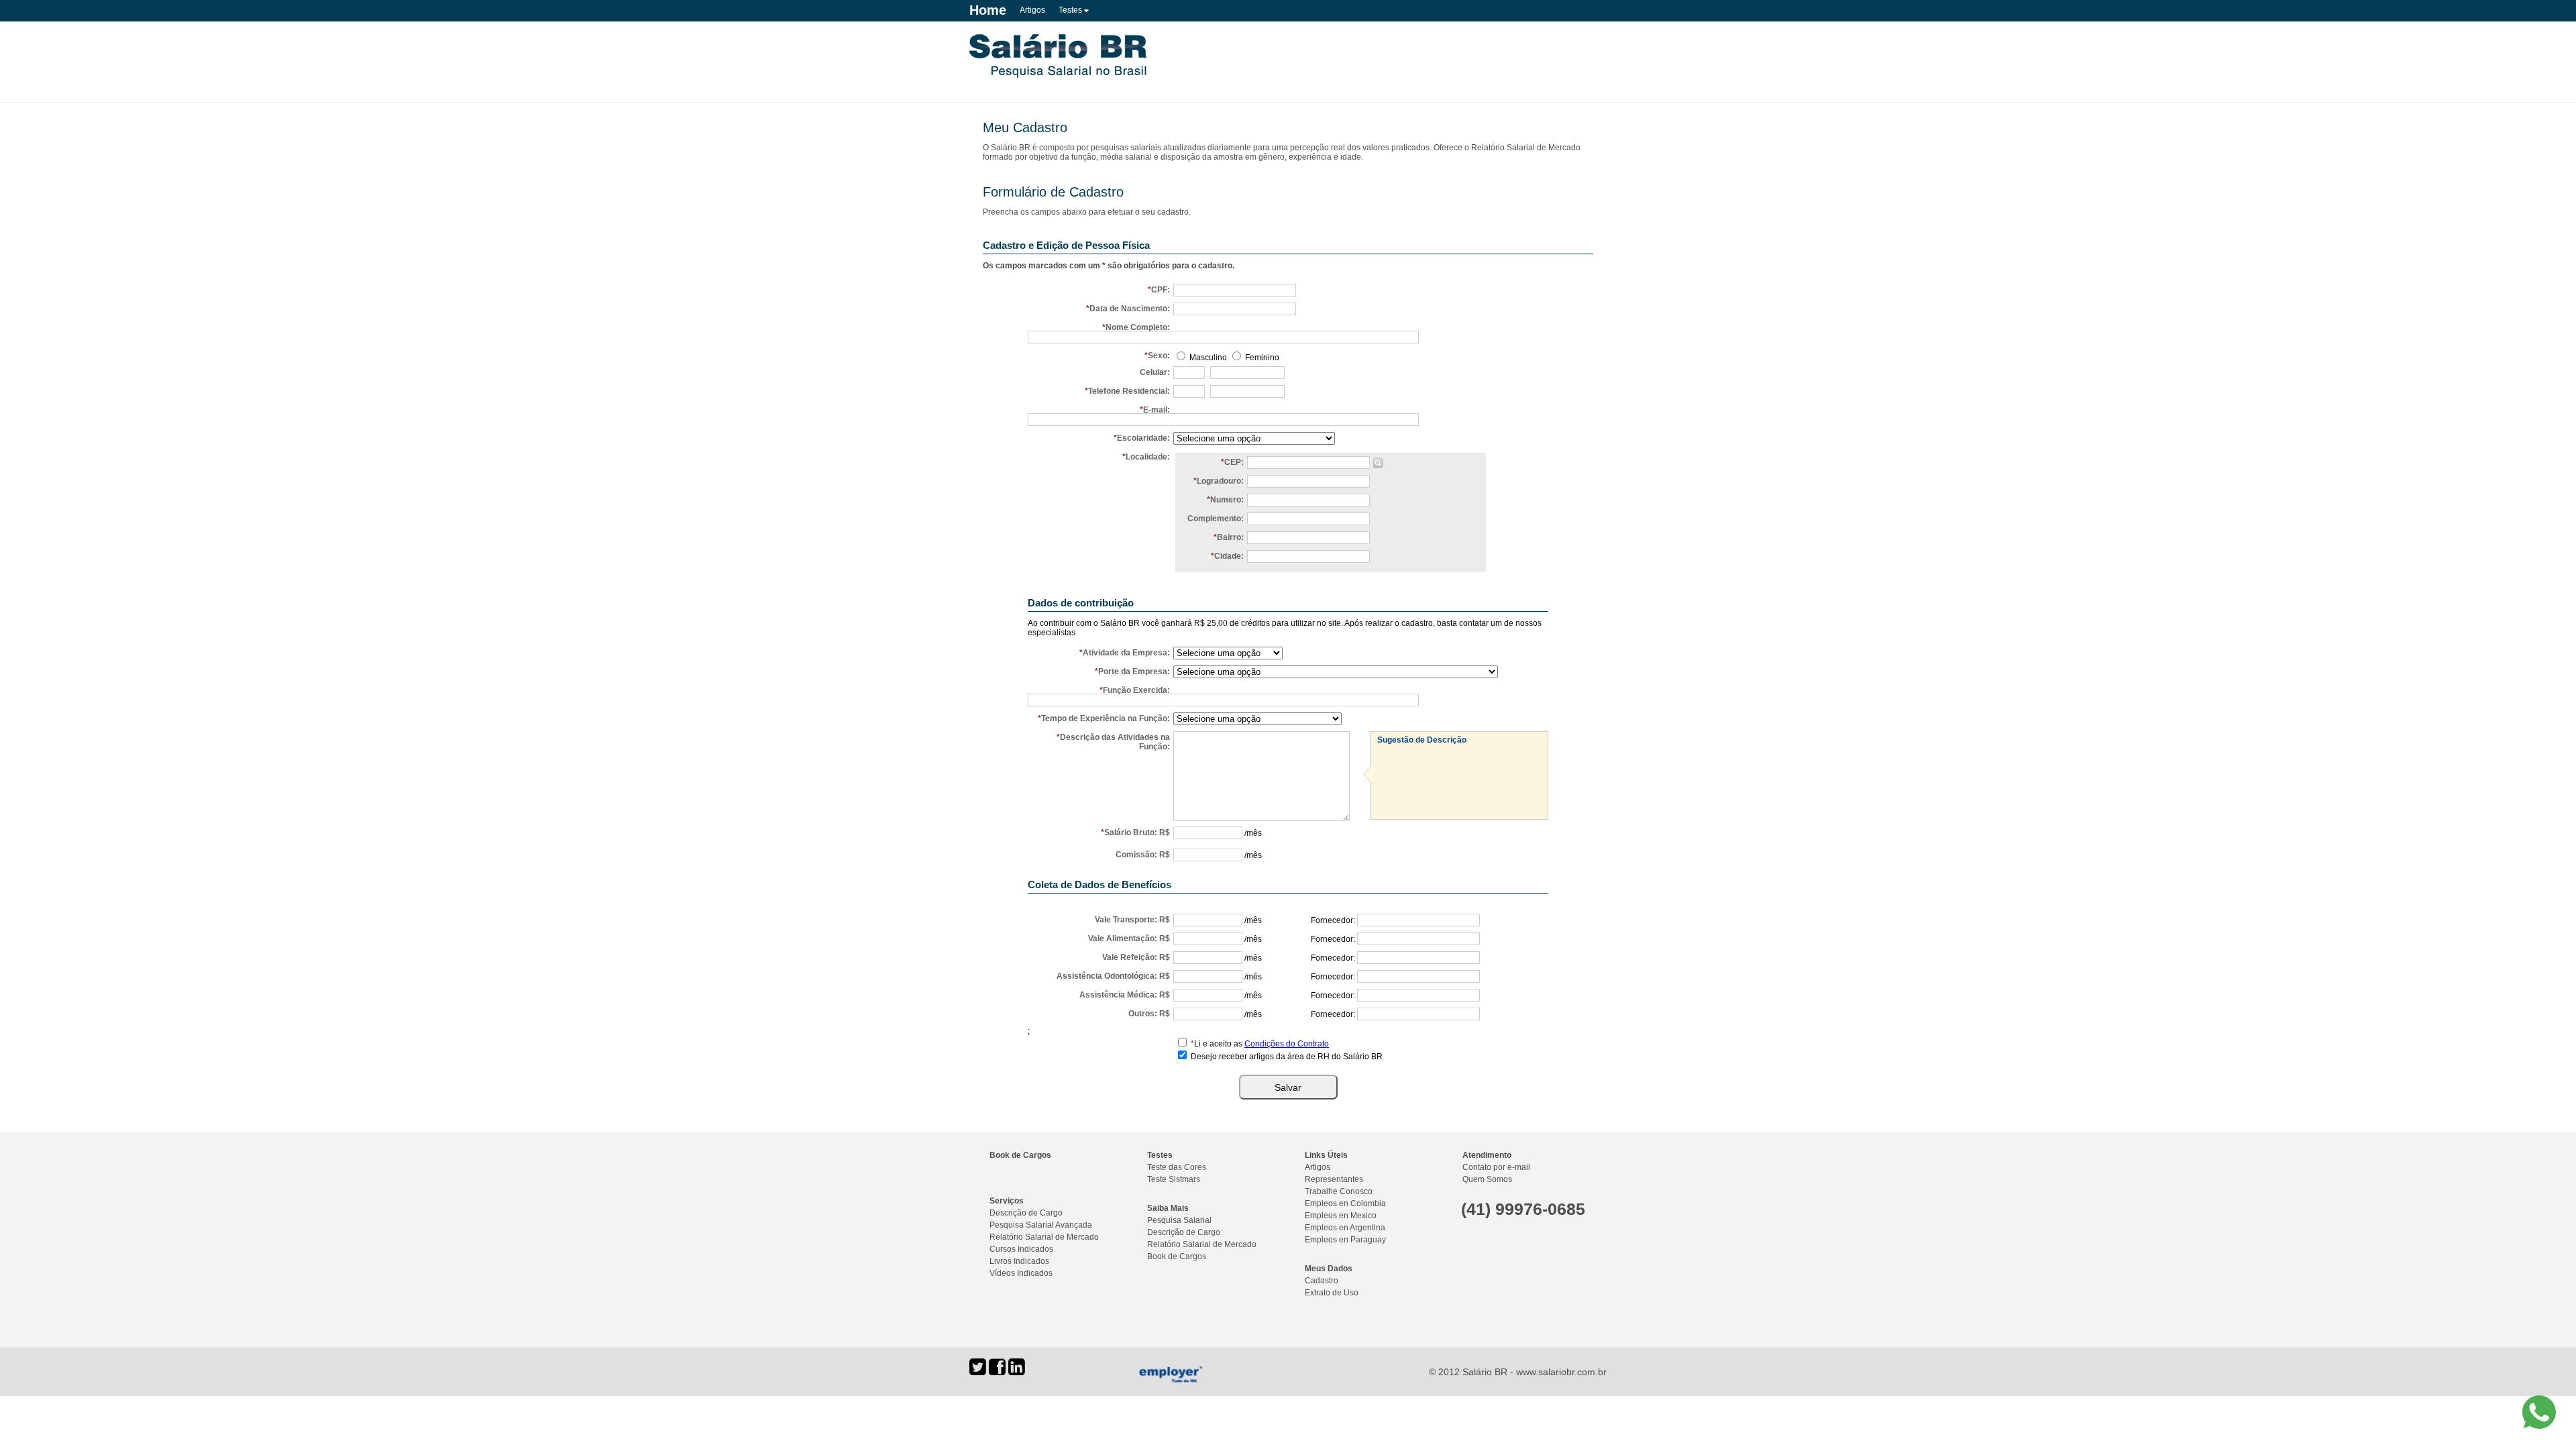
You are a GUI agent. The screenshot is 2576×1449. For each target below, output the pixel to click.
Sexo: (1159, 356)
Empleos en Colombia (1345, 1203)
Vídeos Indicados (1021, 1273)
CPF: (1161, 290)
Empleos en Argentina (1345, 1228)
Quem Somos (1487, 1179)
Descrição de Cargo (1026, 1213)
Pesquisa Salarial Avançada (1041, 1225)
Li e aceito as (1260, 1044)
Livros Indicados (1019, 1261)
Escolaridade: (1143, 438)
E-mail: (1157, 410)
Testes (1071, 10)
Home (988, 10)
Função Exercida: (1136, 690)
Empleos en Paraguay (1345, 1240)
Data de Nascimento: (1130, 309)
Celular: (1155, 372)
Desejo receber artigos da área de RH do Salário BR (1287, 1057)
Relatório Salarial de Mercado (1044, 1237)
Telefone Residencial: (1129, 391)
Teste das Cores (1177, 1167)
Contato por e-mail (1496, 1167)
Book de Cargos (1020, 1155)
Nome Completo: (1138, 327)
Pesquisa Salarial (1179, 1220)
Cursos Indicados (1021, 1249)
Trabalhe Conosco (1339, 1191)
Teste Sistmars (1174, 1179)
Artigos (1032, 10)
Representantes (1334, 1179)
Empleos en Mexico (1341, 1216)
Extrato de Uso (1332, 1293)
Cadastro (1322, 1281)
